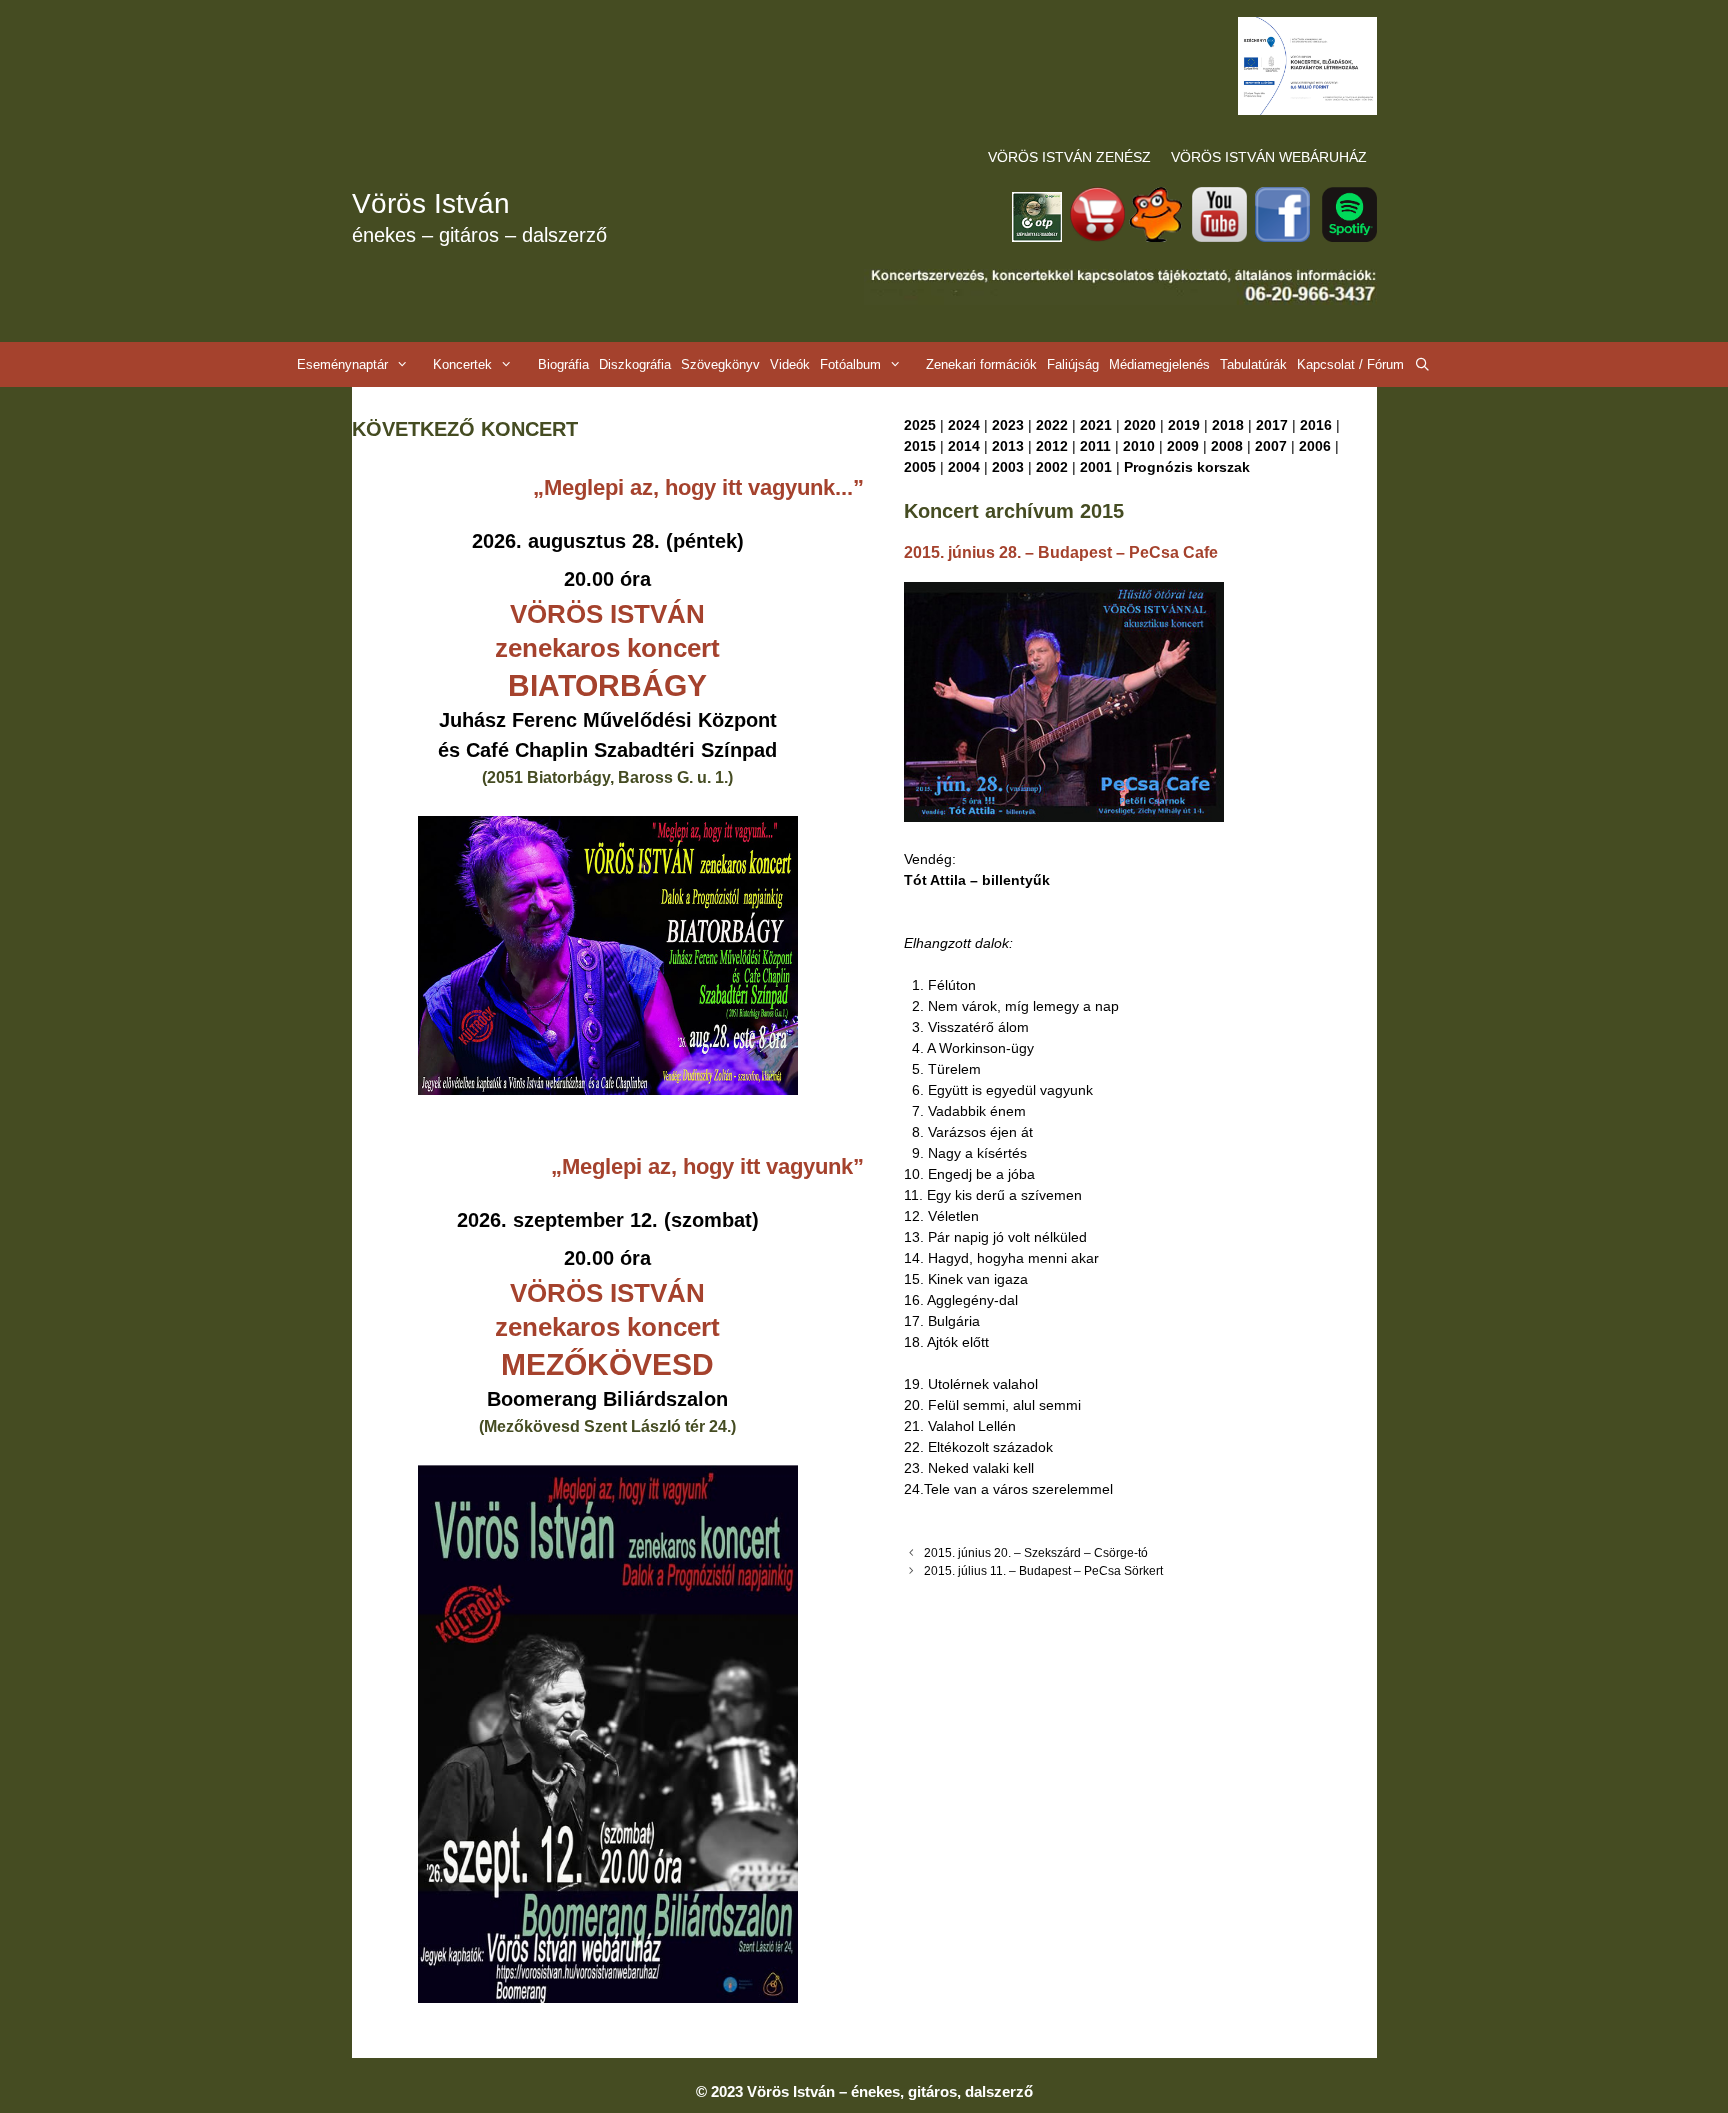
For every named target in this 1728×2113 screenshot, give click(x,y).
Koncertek (462, 364)
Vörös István (431, 203)
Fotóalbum (850, 364)
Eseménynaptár (342, 364)
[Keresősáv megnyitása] (1422, 364)
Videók (790, 364)
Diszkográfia (635, 364)
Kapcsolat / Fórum (1350, 364)
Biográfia (563, 364)
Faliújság (1073, 364)
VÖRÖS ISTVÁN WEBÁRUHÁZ (1269, 157)
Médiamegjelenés (1159, 364)
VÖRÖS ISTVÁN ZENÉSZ (1069, 157)
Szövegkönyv (720, 364)
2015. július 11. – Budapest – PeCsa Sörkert (1043, 1571)
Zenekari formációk (981, 364)
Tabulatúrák (1253, 364)
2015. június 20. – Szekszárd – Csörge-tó (1036, 1553)
